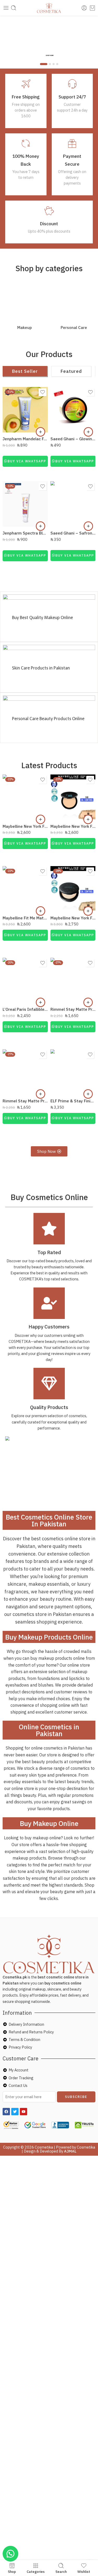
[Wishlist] (43, 392)
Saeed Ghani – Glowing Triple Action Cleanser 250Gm (73, 439)
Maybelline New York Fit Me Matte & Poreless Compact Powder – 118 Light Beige (73, 826)
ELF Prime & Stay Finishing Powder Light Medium (73, 1101)
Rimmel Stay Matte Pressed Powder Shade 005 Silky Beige (73, 1009)
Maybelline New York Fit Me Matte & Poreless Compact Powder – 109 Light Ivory (73, 918)
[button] (41, 432)
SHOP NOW (50, 55)
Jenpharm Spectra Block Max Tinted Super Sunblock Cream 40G (25, 533)
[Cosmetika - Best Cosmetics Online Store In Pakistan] (49, 8)
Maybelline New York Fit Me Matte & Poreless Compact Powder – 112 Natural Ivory (25, 826)
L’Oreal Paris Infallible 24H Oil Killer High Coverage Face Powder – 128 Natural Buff (25, 1009)
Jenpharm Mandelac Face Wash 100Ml (25, 439)
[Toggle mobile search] (14, 8)
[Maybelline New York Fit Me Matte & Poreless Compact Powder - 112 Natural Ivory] (25, 797)
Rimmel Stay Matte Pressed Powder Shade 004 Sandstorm (25, 1101)
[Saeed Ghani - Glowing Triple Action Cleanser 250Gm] (73, 410)
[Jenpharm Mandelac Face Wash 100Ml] (25, 410)
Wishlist (84, 2571)
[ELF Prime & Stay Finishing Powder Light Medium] (73, 1072)
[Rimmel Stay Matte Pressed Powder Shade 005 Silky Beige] (73, 980)
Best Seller (25, 371)
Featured (71, 371)
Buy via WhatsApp (27, 461)
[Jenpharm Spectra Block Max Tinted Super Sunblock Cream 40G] (25, 504)
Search (61, 2571)
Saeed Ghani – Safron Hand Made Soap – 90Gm (73, 533)
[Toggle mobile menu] (6, 8)
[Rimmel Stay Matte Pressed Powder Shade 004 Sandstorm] (25, 1072)
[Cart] (92, 8)
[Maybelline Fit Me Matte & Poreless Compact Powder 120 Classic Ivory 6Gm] (25, 889)
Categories (36, 2571)
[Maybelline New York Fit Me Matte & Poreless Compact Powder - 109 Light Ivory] (73, 889)
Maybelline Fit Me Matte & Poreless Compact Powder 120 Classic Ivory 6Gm (25, 918)
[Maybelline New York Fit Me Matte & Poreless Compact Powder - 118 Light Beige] (73, 797)
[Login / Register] (84, 8)
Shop (12, 2571)
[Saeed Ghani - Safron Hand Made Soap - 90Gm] (73, 504)
